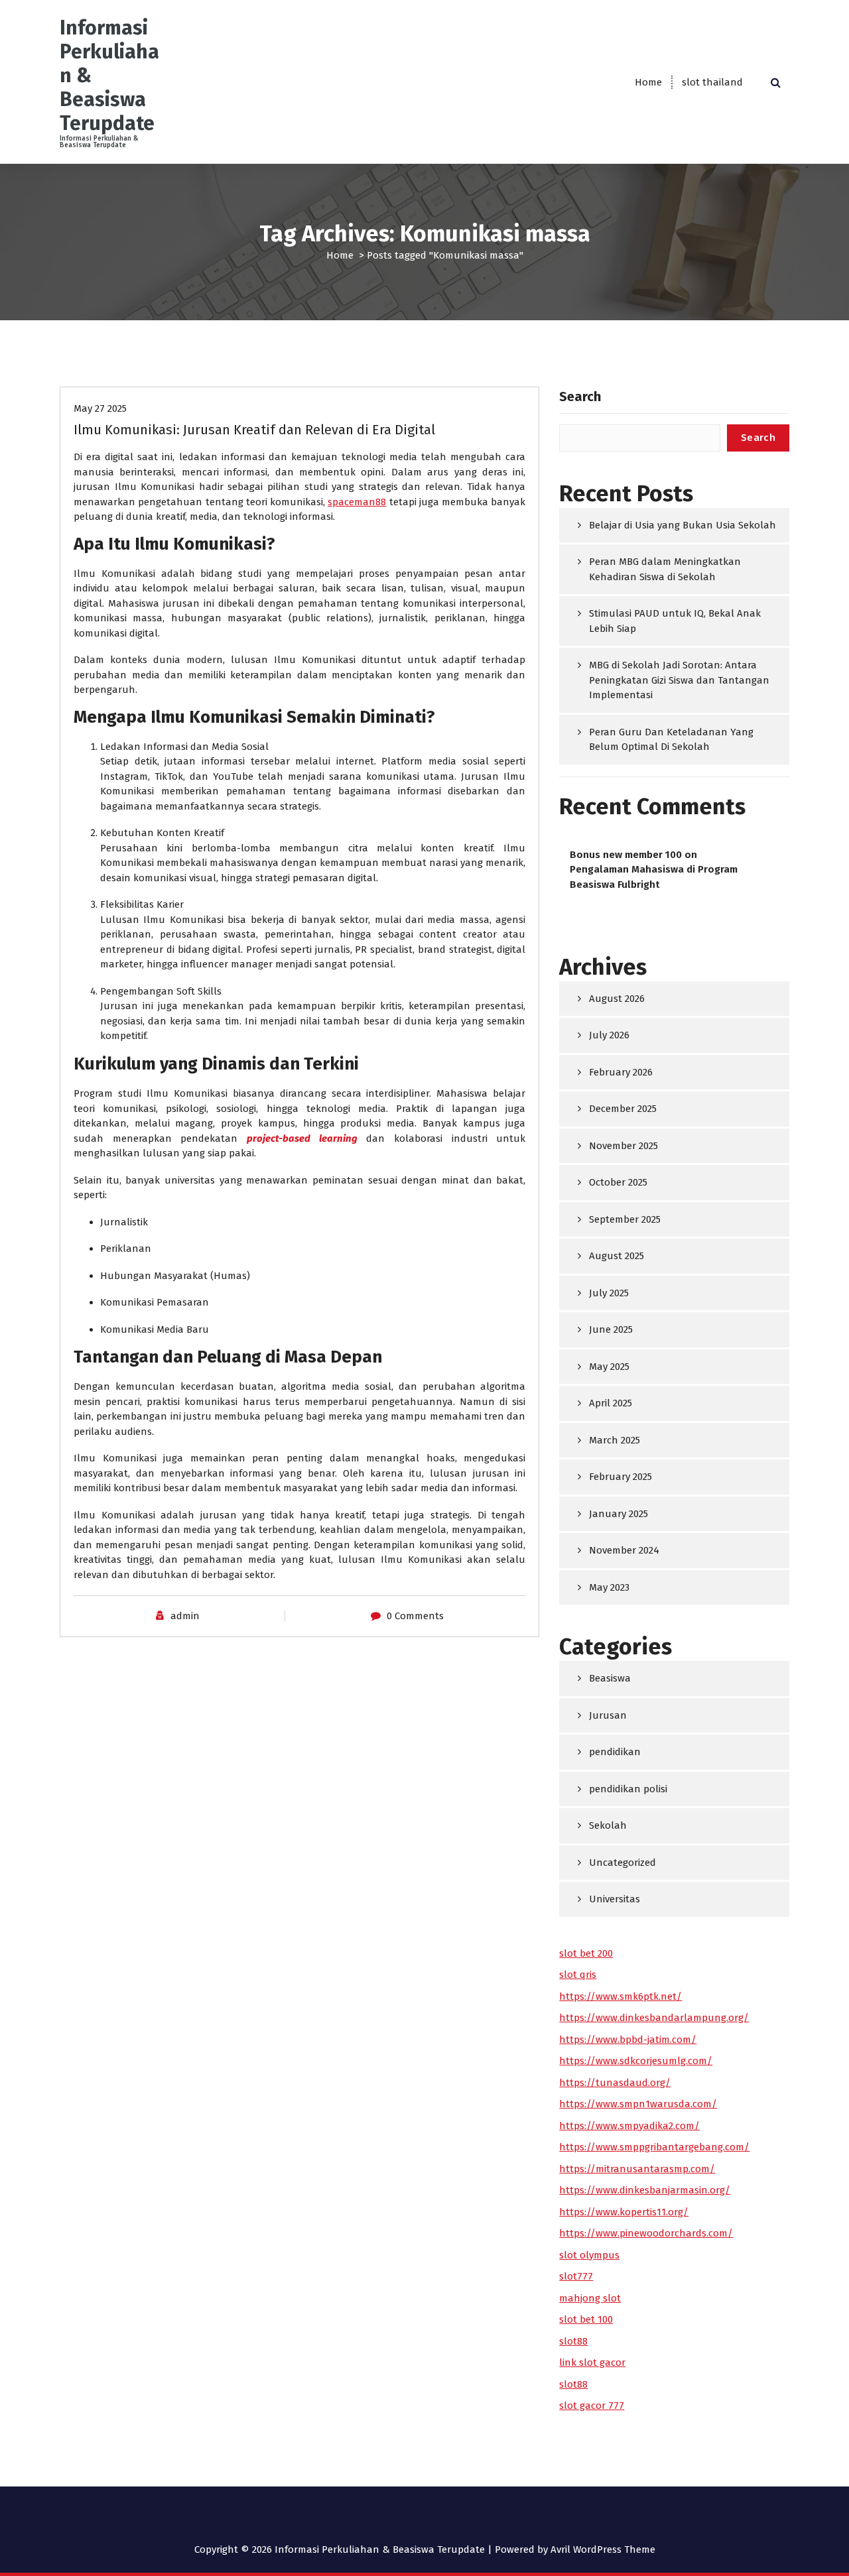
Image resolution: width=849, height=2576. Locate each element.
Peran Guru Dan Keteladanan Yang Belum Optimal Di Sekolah (671, 740)
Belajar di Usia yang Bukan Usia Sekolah (683, 525)
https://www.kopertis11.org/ (624, 2212)
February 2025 (620, 1477)
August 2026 (617, 999)
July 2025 (609, 1293)
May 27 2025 (100, 408)
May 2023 (609, 1587)
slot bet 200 (586, 1953)
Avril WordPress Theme (603, 2549)
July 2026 (609, 1035)
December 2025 (623, 1109)
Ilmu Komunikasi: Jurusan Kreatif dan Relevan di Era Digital (254, 430)
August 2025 (617, 1256)
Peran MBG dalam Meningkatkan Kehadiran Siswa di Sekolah (665, 569)
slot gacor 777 (592, 2406)
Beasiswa (610, 1678)
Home (648, 82)
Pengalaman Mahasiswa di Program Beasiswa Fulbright (654, 877)
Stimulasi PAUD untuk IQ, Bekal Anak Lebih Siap (675, 621)
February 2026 (621, 1072)
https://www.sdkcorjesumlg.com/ (636, 2061)
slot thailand (712, 82)
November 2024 (624, 1550)
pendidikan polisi (628, 1789)
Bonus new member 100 (626, 855)
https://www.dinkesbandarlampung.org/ (654, 2018)
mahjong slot (590, 2298)
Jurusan (608, 1715)
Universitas (615, 1899)
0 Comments (415, 1616)
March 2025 (615, 1440)
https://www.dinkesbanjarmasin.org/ (645, 2190)
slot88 (573, 2341)
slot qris (578, 1975)
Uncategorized (622, 1863)
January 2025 (619, 1514)
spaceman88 (357, 502)
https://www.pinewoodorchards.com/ (646, 2233)
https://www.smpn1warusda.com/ (638, 2104)
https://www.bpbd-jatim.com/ (628, 2040)
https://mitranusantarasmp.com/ (637, 2169)
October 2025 (618, 1182)
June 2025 (611, 1329)
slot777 (576, 2276)
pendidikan (615, 1752)
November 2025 (623, 1146)
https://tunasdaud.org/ (615, 2083)
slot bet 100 (586, 2319)
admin (185, 1616)
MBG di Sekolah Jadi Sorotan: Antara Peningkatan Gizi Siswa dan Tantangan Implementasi (679, 680)
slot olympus (589, 2255)
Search (580, 397)
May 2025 (609, 1367)
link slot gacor (592, 2362)
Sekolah (608, 1825)
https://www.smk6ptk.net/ (620, 1996)
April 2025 (611, 1403)
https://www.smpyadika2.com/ (629, 2126)
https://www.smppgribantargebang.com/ (654, 2147)
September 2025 (625, 1219)
